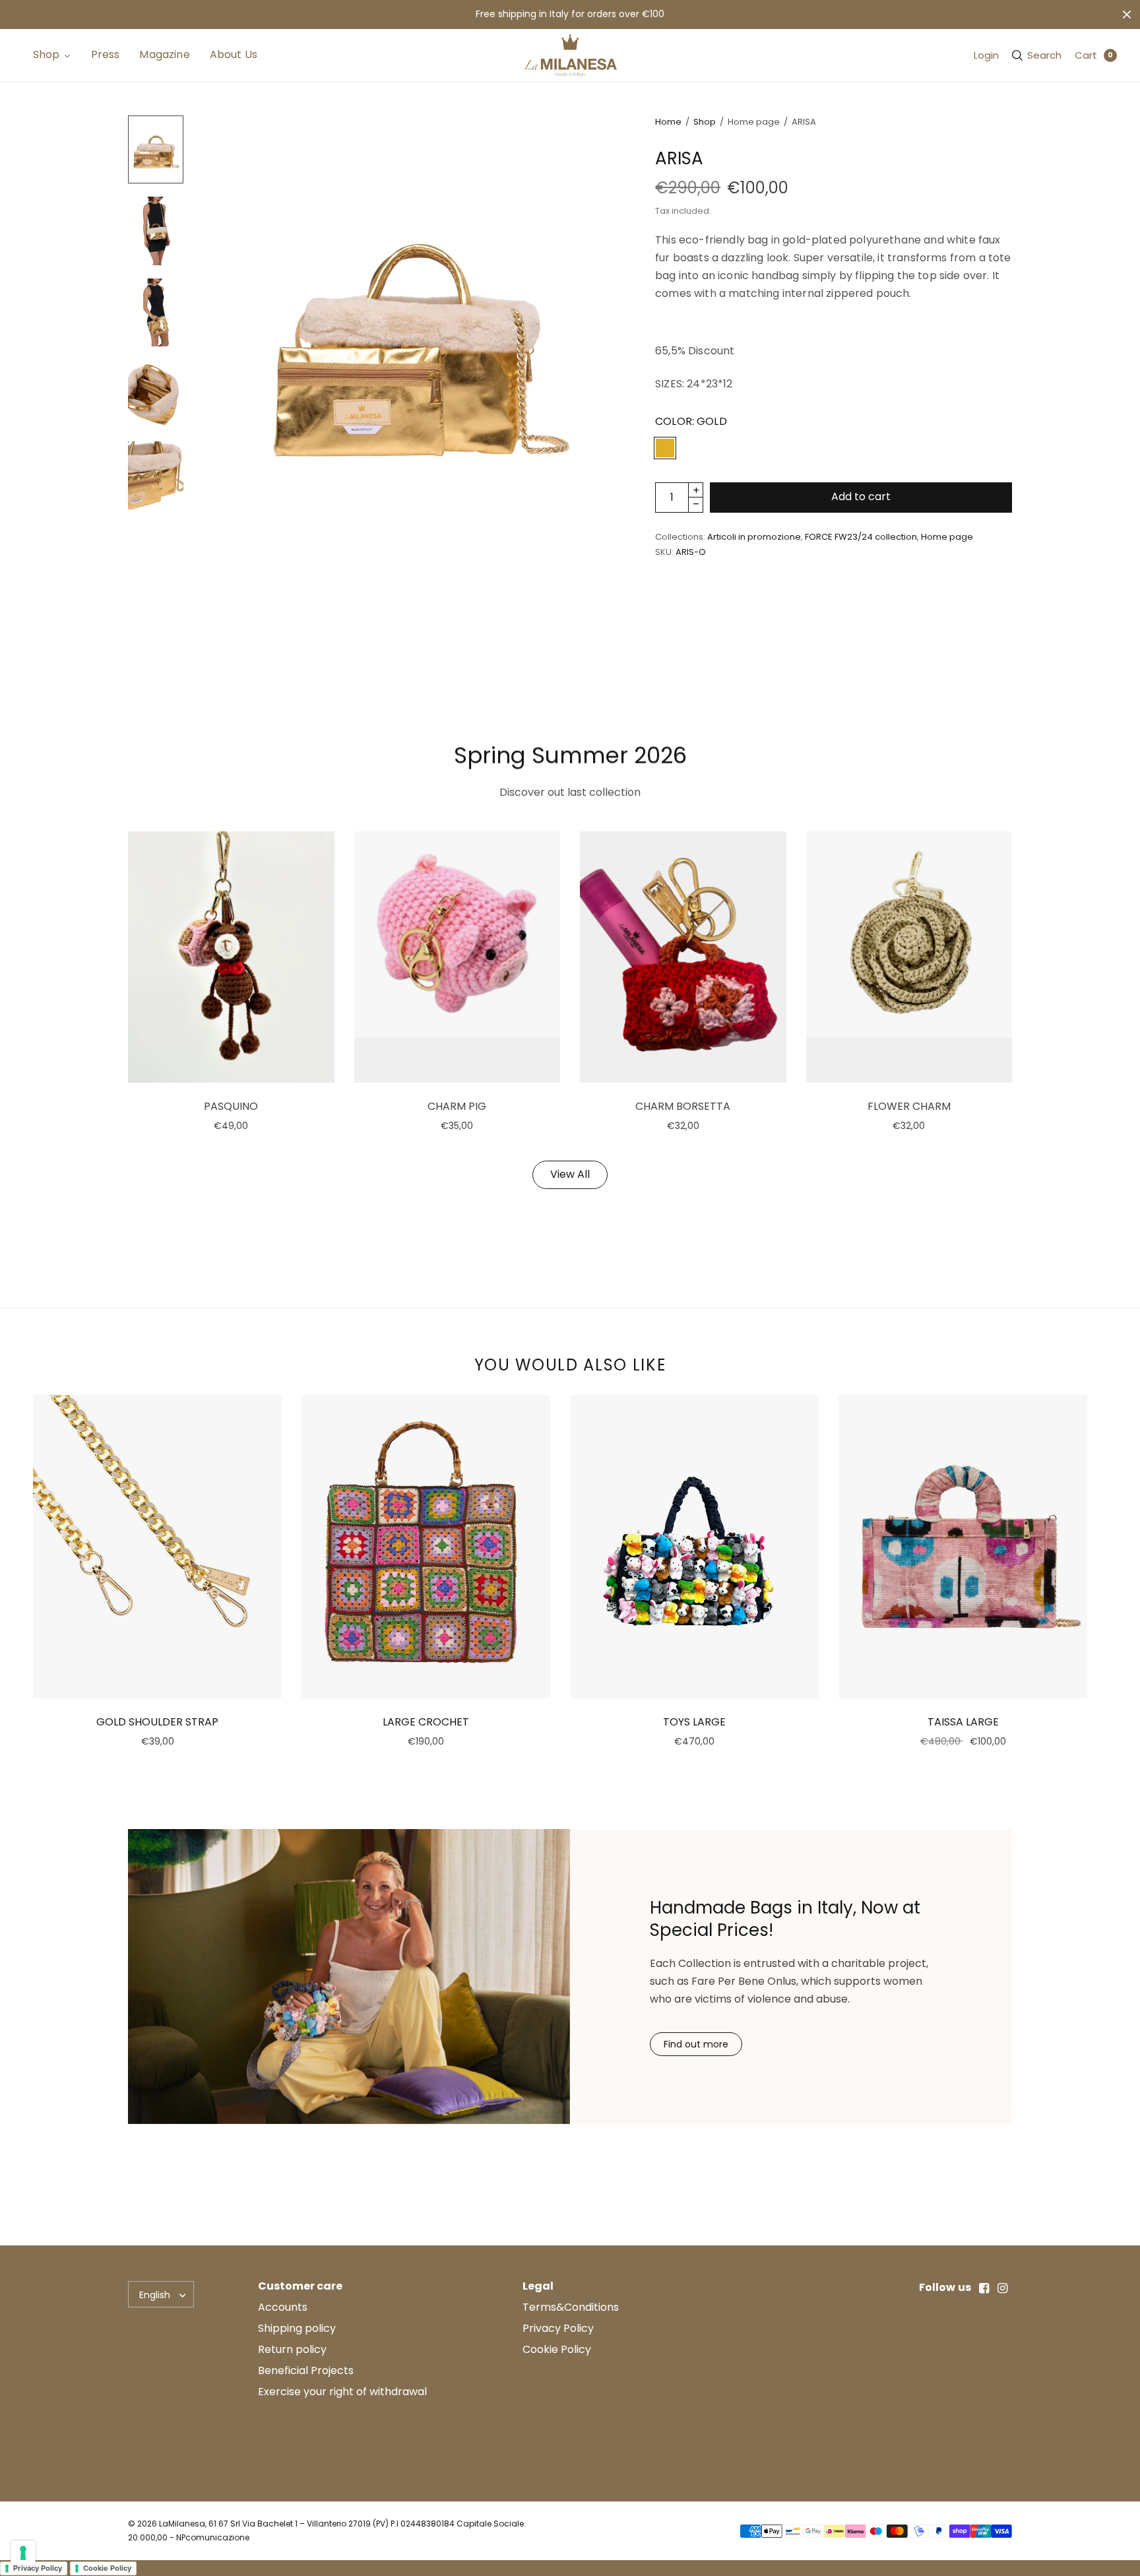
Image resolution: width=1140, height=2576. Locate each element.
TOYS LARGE (694, 1722)
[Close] (1127, 15)
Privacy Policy (558, 2328)
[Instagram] (1003, 2288)
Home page (947, 537)
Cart (1086, 55)
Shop (705, 122)
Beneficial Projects (306, 2370)
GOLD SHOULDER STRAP (157, 1722)
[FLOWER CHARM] (909, 957)
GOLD (665, 448)
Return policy (292, 2349)
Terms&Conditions (571, 2307)
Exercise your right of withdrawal (342, 2392)
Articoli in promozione (754, 537)
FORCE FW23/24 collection (861, 537)
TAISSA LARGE (963, 1722)
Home (668, 122)
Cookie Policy (557, 2349)
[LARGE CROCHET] (426, 1547)
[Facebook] (984, 2288)
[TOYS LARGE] (694, 1547)
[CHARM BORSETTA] (683, 957)
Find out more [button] (696, 2044)
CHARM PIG (457, 1106)
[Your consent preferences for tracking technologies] (23, 2553)
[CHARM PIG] (458, 957)
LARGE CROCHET (426, 1722)
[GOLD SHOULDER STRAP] (157, 1547)
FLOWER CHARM (909, 1106)
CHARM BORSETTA (683, 1106)
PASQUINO (231, 1106)
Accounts (283, 2307)
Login (986, 55)
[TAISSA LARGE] (963, 1547)
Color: (691, 421)
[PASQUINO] (231, 957)
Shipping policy (297, 2328)
